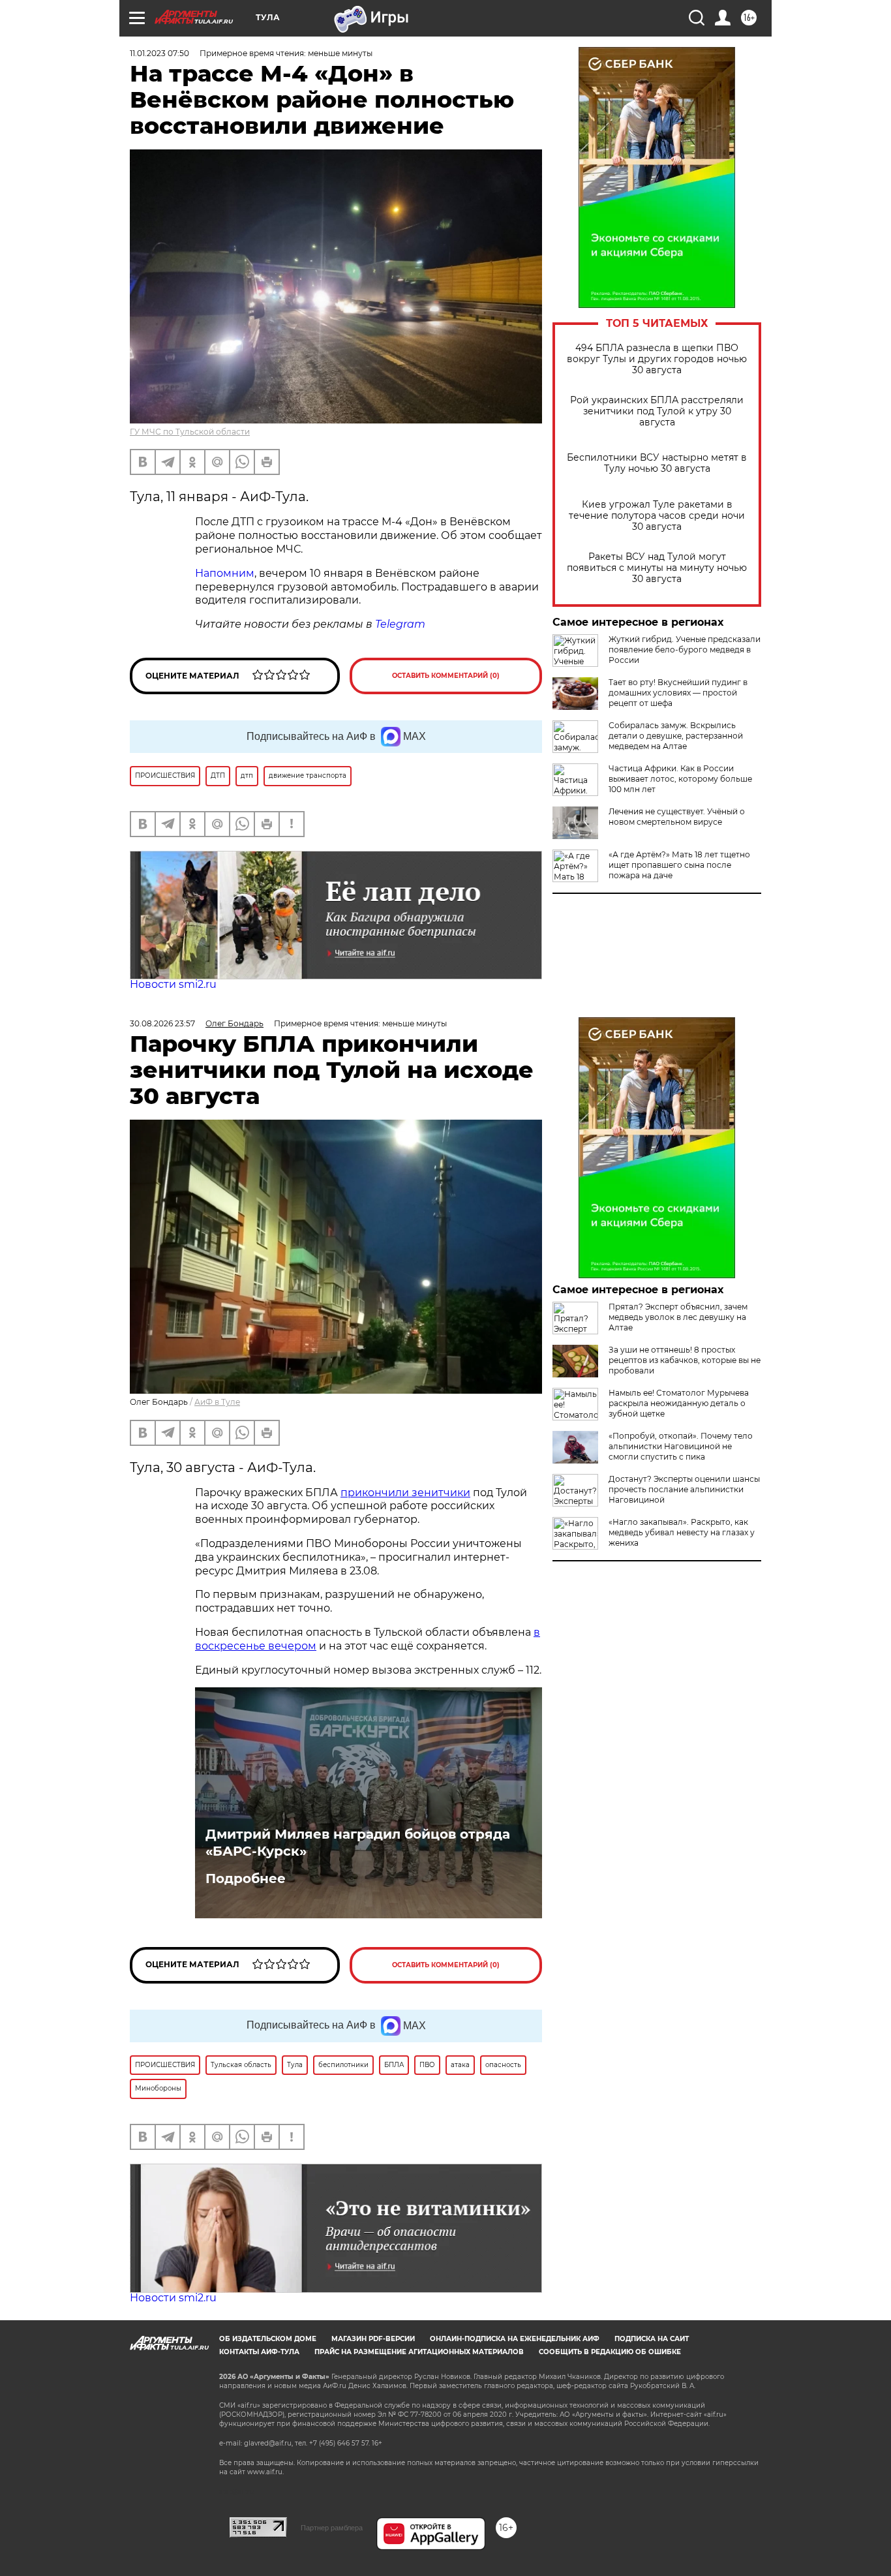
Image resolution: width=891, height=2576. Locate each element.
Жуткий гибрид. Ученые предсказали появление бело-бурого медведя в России (685, 650)
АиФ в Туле (217, 1402)
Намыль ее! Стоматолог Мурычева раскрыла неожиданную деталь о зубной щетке (679, 1403)
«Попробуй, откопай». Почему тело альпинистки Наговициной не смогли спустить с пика (681, 1446)
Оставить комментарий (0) (446, 676)
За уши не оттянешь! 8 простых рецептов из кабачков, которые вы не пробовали (685, 1360)
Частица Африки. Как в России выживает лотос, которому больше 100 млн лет (680, 779)
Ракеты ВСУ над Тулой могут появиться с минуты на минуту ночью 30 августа (657, 568)
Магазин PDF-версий (373, 2339)
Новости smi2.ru (173, 984)
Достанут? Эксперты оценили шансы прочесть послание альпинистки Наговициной (684, 1489)
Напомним (225, 573)
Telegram (400, 624)
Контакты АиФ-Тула (259, 2352)
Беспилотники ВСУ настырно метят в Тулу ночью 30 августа (657, 463)
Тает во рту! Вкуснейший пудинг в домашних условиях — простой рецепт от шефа (678, 693)
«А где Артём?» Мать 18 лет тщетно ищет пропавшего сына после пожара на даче (679, 865)
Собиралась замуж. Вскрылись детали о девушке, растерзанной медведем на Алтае (676, 736)
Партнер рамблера (332, 2528)
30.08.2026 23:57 (162, 1023)
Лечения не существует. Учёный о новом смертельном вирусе (677, 817)
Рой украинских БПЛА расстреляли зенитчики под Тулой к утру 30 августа (657, 411)
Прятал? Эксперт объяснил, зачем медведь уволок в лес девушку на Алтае (678, 1317)
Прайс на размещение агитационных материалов (419, 2352)
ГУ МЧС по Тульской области (190, 432)
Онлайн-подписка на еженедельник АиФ (515, 2339)
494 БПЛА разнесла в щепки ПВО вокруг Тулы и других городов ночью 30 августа (657, 359)
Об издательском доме (268, 2339)
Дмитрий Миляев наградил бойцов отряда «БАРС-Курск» (358, 1843)
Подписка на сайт (652, 2339)
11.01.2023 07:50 (159, 53)
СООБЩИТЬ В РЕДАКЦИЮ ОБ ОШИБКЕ (610, 2352)
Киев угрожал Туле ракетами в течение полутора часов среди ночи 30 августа (657, 516)
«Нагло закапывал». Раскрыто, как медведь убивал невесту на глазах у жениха (682, 1532)
